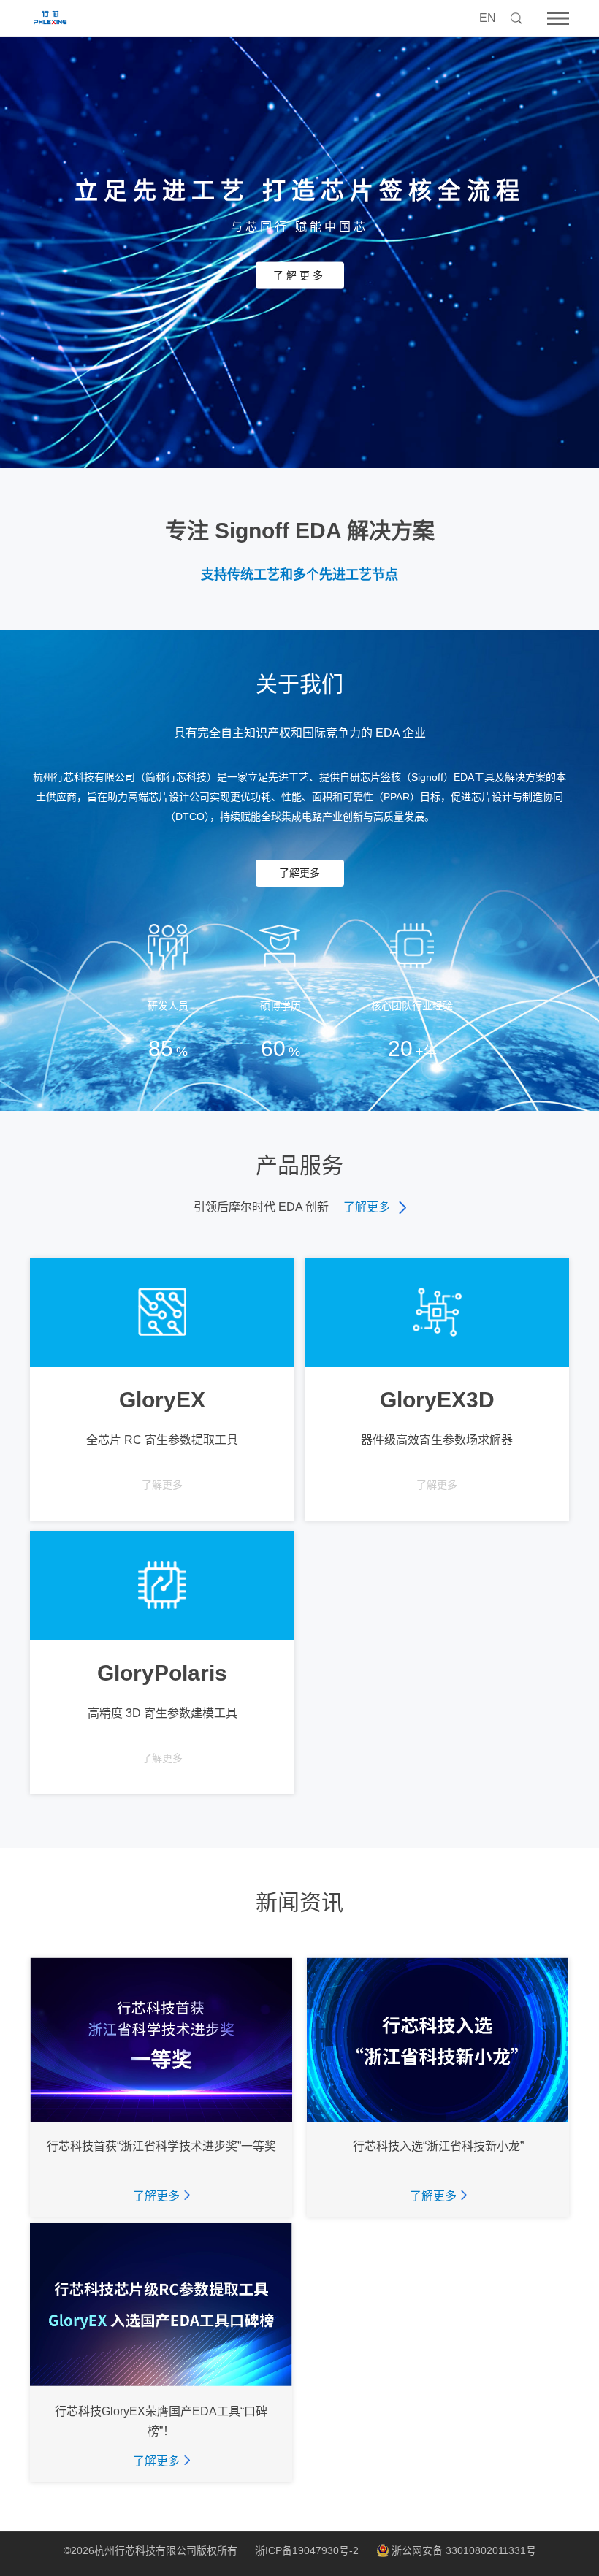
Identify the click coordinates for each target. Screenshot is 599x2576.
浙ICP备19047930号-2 (307, 2550)
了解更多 (299, 275)
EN (488, 18)
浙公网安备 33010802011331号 (464, 2551)
